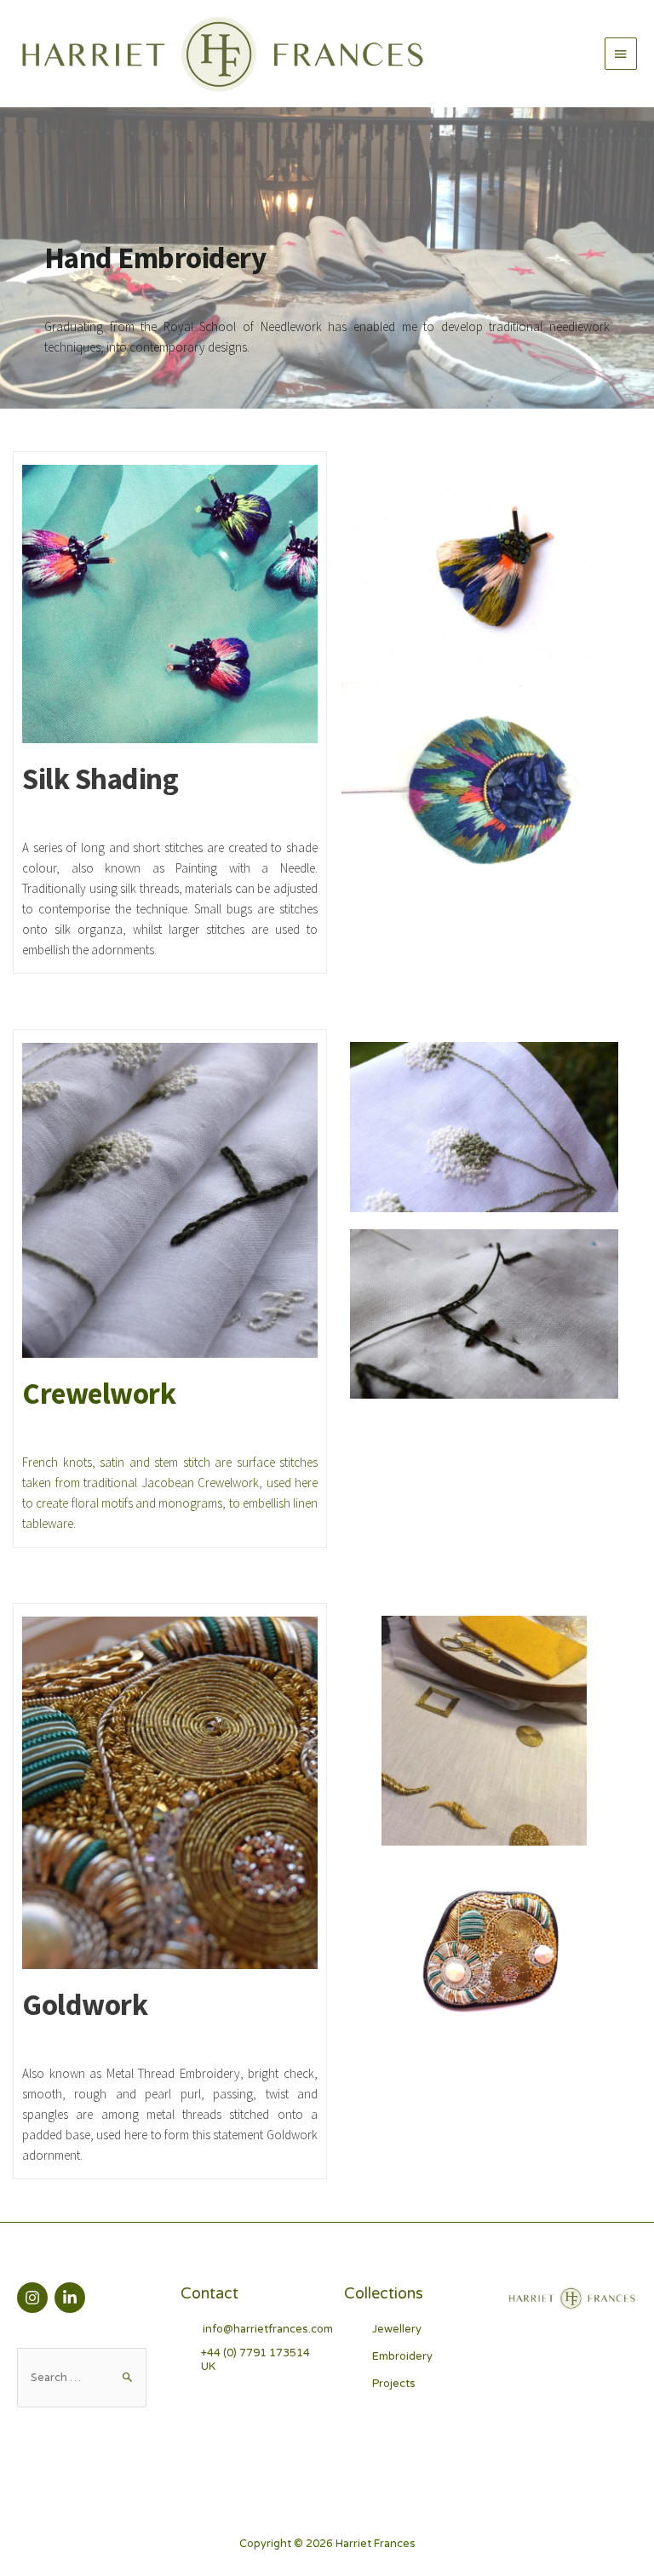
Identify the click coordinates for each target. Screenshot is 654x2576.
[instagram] (34, 2298)
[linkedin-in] (72, 2298)
